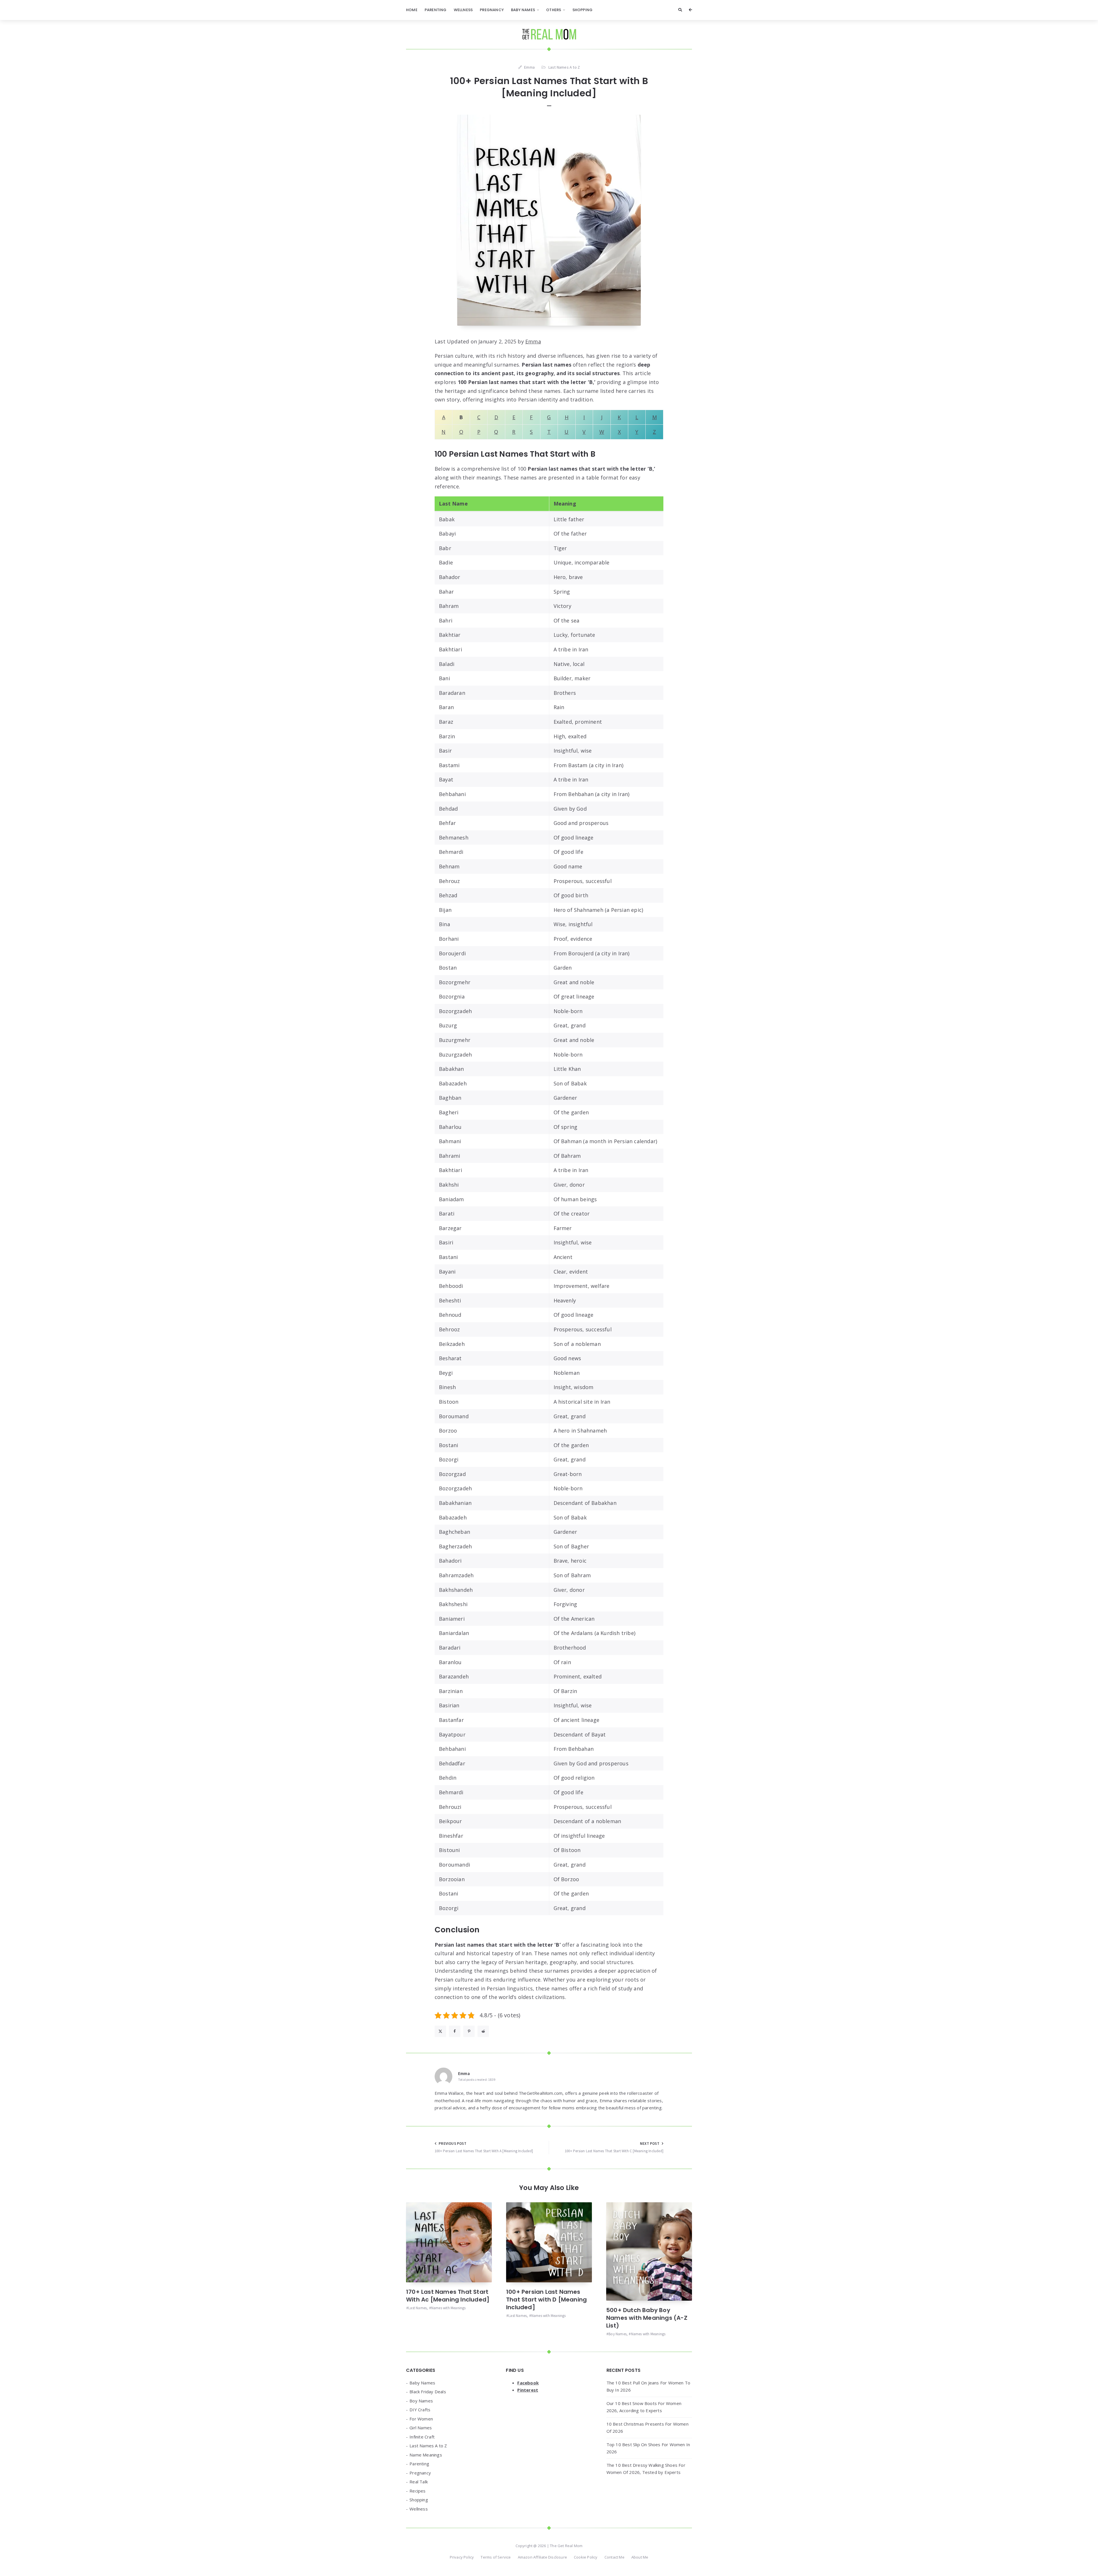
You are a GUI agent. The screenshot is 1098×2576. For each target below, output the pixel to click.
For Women (421, 2419)
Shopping (583, 10)
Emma (533, 341)
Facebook (528, 2383)
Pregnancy (492, 10)
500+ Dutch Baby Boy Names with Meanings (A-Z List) (647, 2318)
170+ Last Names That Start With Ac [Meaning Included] (448, 2296)
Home (412, 10)
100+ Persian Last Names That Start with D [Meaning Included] (546, 2299)
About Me (640, 2557)
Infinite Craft (422, 2437)
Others (554, 10)
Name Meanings (426, 2455)
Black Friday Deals (428, 2392)
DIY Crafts (420, 2410)
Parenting (436, 10)
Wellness (463, 10)
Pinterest (528, 2390)
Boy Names (617, 2334)
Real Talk (419, 2482)
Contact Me (614, 2557)
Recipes (417, 2491)
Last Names (417, 2308)
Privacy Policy (462, 2557)
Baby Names (523, 10)
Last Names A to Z (564, 67)
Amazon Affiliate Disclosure (542, 2557)
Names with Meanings (448, 2308)
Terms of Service (496, 2557)
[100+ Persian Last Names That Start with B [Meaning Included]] (549, 220)
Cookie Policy (586, 2557)
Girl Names (421, 2428)
